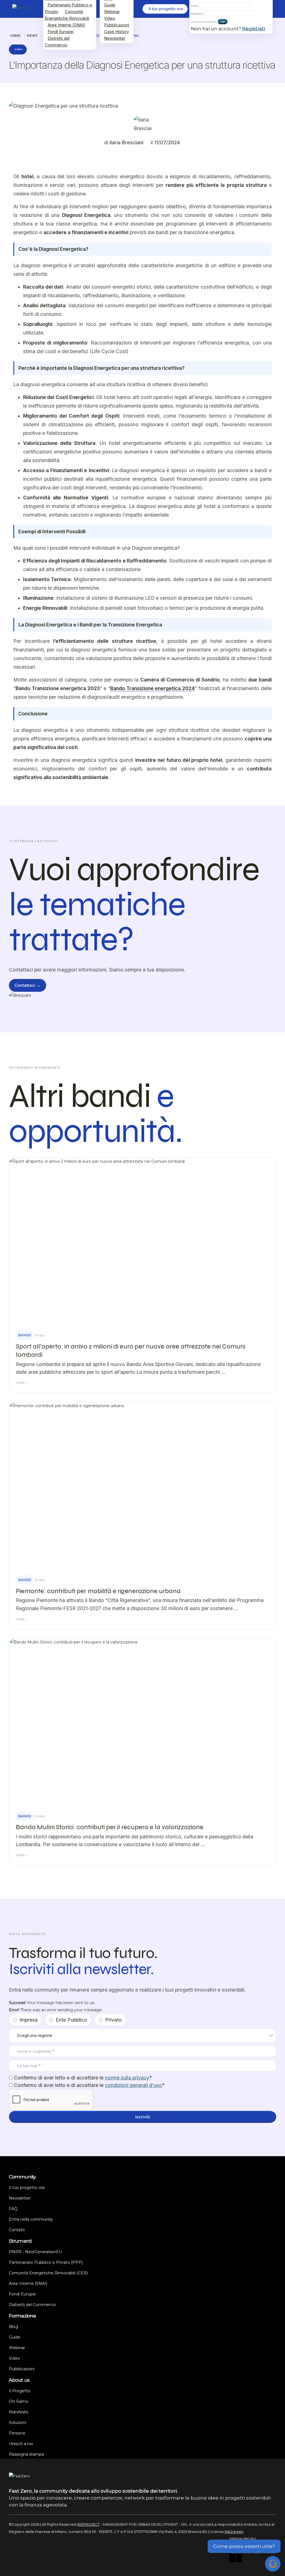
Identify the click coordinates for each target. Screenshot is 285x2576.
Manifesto (19, 2412)
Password (197, 14)
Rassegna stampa (26, 2454)
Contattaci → (28, 985)
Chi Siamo (19, 2401)
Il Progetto (20, 2391)
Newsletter (115, 38)
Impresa (29, 2020)
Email (195, 6)
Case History (116, 32)
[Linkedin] (239, 2559)
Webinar (112, 12)
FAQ (13, 2209)
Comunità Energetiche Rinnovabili (67, 15)
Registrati (254, 29)
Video (110, 18)
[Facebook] (232, 2559)
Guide (110, 5)
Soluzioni (18, 2423)
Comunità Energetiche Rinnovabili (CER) (48, 2273)
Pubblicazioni (117, 25)
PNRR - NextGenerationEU (35, 2252)
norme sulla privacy (127, 2078)
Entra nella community (31, 2219)
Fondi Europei (61, 32)
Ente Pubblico (71, 2020)
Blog (13, 2327)
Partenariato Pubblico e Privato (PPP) (46, 2262)
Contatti (17, 2230)
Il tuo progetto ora (27, 2188)
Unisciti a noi (21, 2444)
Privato (113, 2020)
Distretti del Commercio (57, 42)
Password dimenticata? (204, 22)
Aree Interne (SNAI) (66, 25)
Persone (17, 2433)
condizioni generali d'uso (133, 2085)
